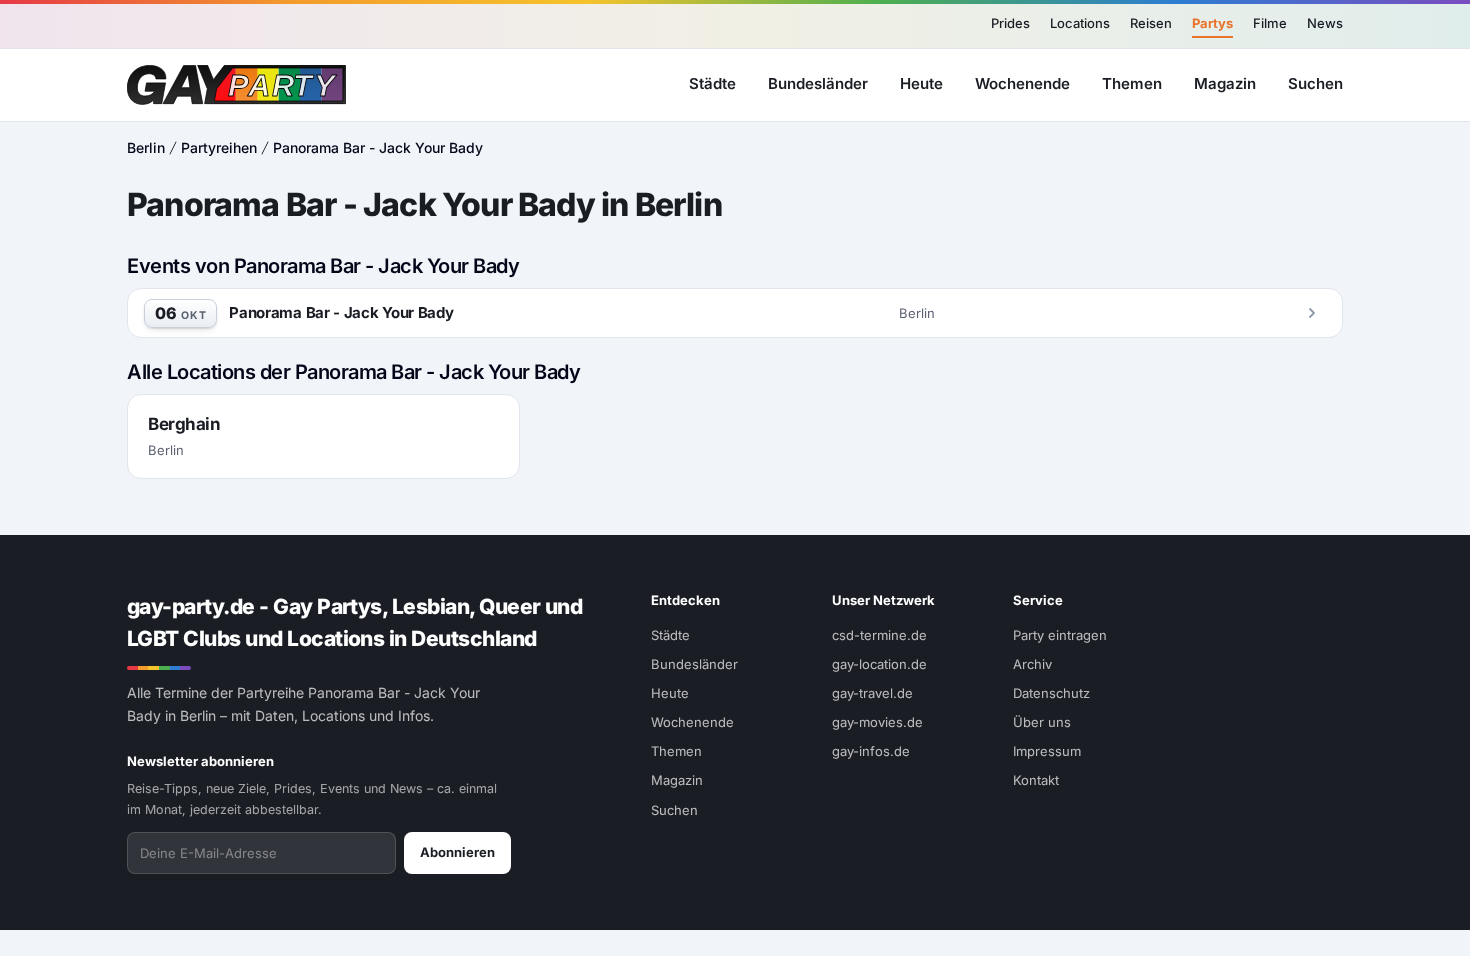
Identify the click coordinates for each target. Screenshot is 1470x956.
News (1325, 23)
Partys (1212, 23)
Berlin (146, 147)
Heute (921, 83)
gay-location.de (879, 664)
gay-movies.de (877, 722)
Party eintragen (1060, 635)
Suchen (1315, 83)
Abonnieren (457, 852)
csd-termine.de (879, 635)
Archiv (1032, 664)
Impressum (1047, 751)
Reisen (1151, 23)
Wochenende (1022, 83)
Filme (1270, 23)
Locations (1080, 23)
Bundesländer (818, 83)
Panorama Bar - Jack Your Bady (378, 147)
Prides (1010, 23)
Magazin (1225, 83)
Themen (1132, 83)
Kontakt (1036, 780)
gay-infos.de (871, 751)
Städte (712, 83)
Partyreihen (219, 147)
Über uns (1042, 722)
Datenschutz (1051, 693)
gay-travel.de (872, 693)
